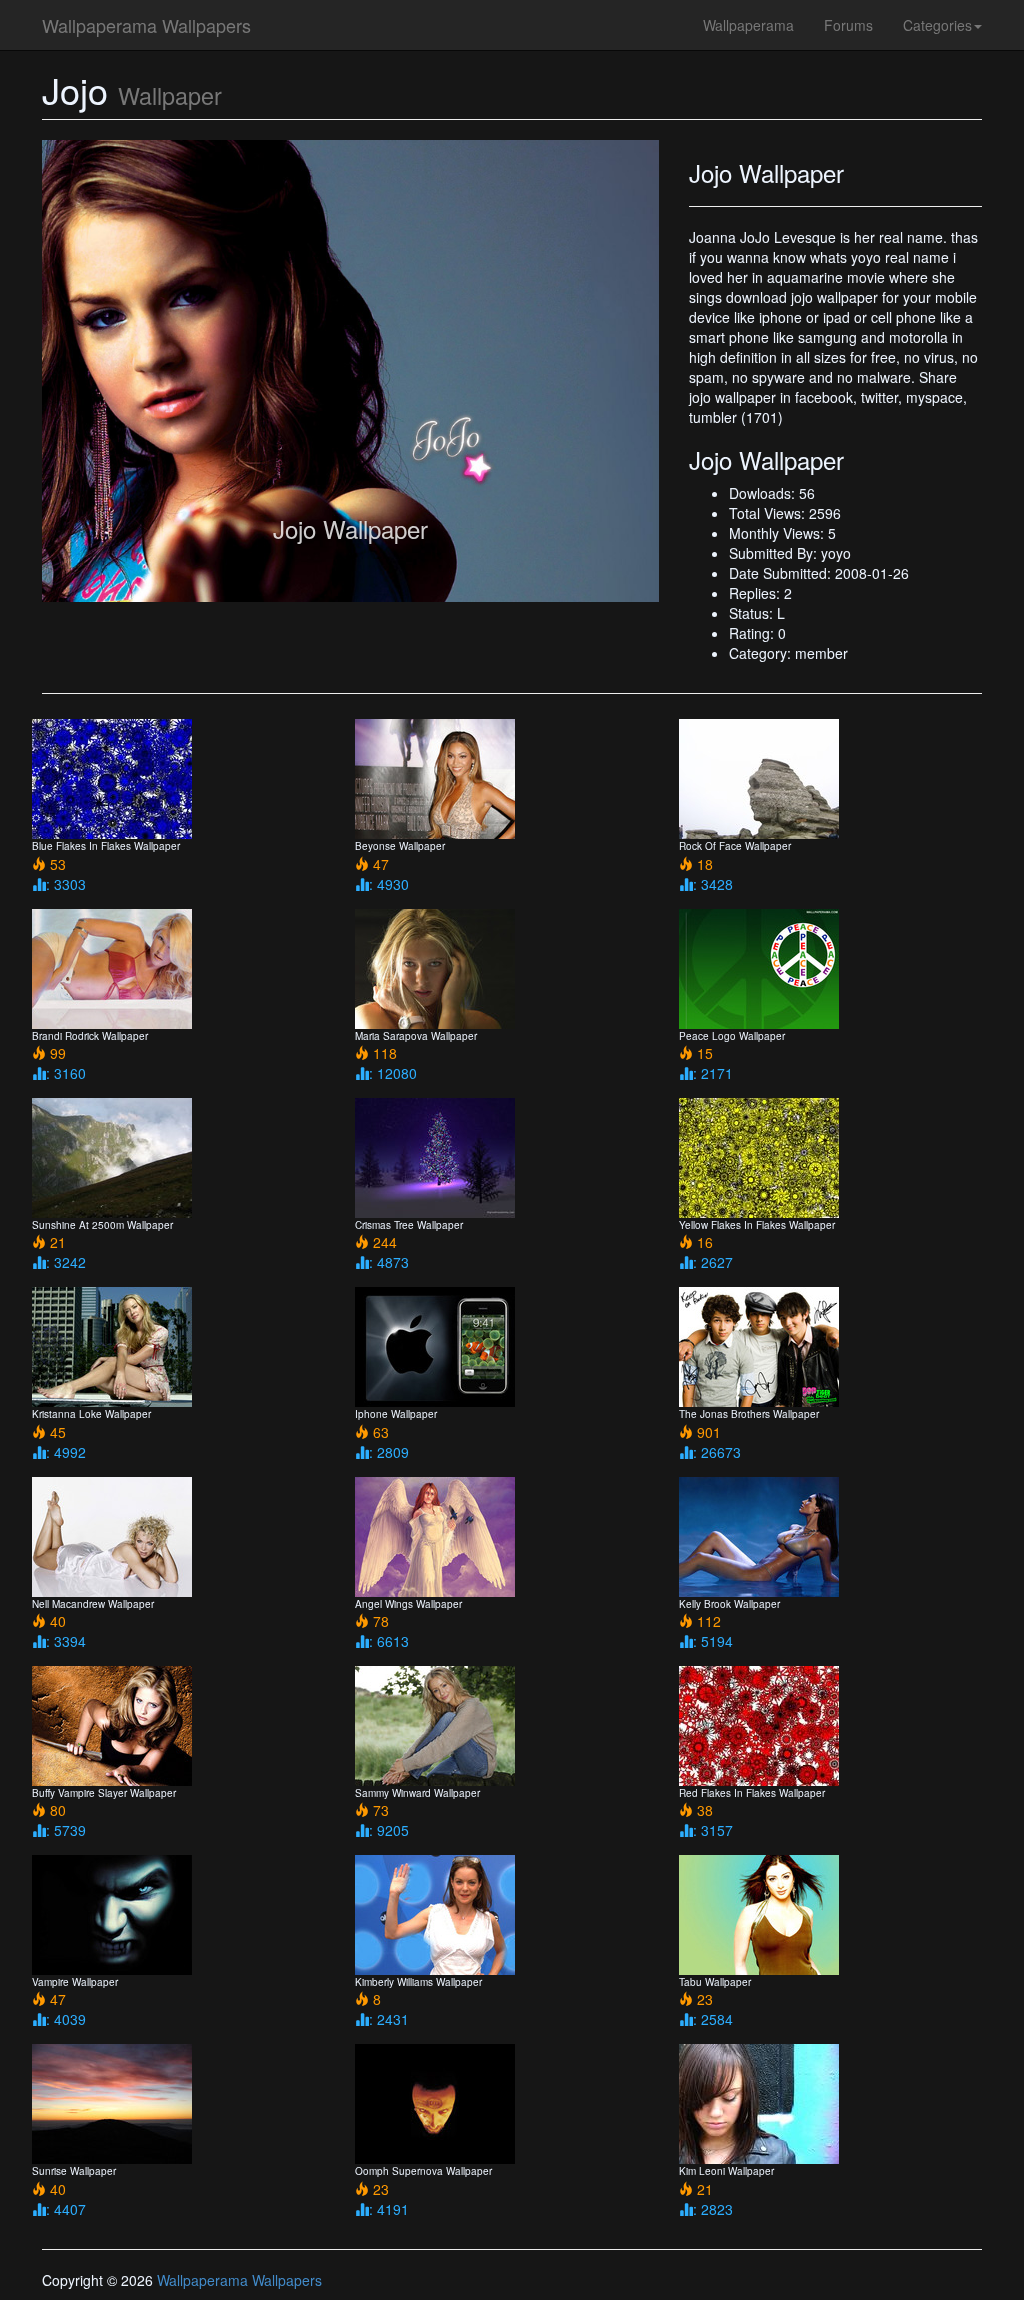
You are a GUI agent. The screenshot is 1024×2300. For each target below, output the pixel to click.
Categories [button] (937, 25)
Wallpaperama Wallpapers (146, 25)
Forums (848, 25)
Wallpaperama (748, 25)
